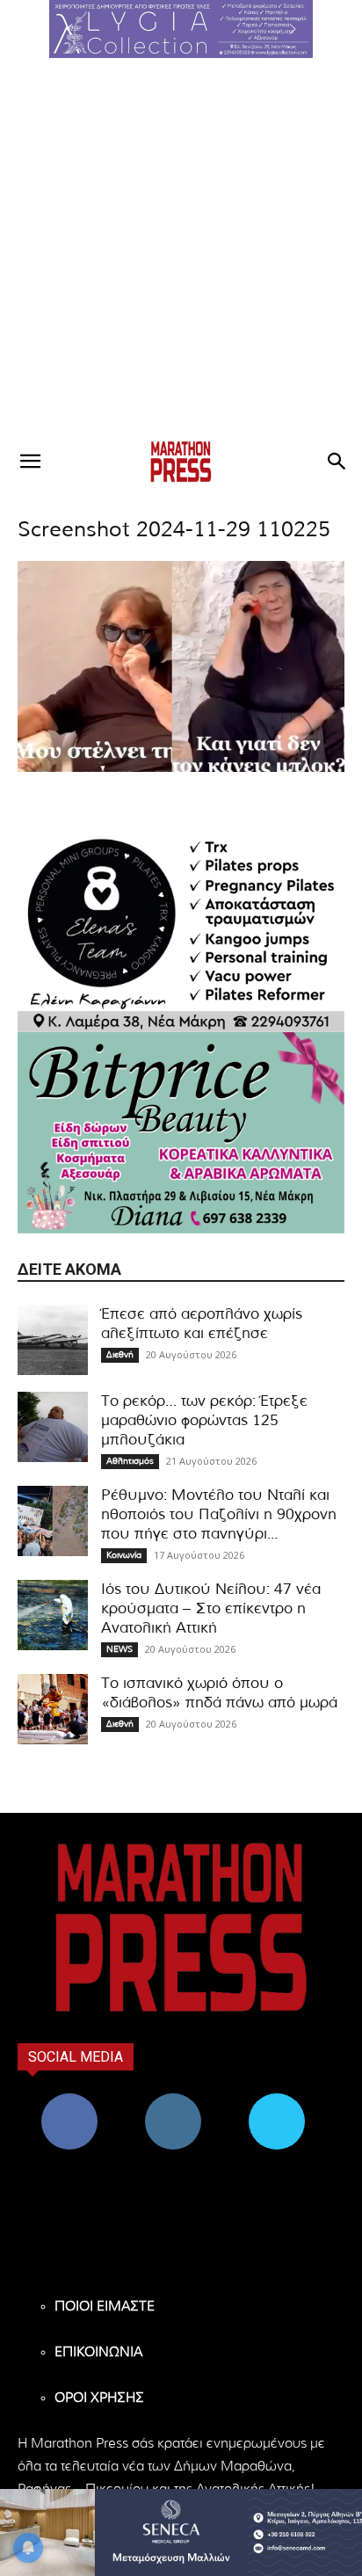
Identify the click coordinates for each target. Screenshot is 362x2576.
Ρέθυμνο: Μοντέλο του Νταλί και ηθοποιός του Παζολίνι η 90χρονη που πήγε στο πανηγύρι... (219, 1514)
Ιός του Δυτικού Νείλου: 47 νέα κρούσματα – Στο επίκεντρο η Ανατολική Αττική (211, 1608)
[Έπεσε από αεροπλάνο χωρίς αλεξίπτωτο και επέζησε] (53, 1340)
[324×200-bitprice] (181, 1133)
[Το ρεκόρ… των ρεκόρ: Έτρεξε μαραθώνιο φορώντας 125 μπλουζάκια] (53, 1427)
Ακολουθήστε (174, 2100)
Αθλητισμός (130, 1461)
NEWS (119, 1649)
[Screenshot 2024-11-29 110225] (181, 769)
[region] (181, 29)
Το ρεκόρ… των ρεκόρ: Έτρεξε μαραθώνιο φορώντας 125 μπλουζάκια (204, 1420)
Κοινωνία (124, 1555)
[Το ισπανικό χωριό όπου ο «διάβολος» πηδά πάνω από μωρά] (53, 1709)
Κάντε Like (69, 2100)
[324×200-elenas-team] (181, 931)
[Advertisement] (181, 248)
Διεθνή (120, 1355)
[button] (181, 29)
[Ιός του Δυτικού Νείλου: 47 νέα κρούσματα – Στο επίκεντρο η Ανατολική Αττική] (53, 1615)
